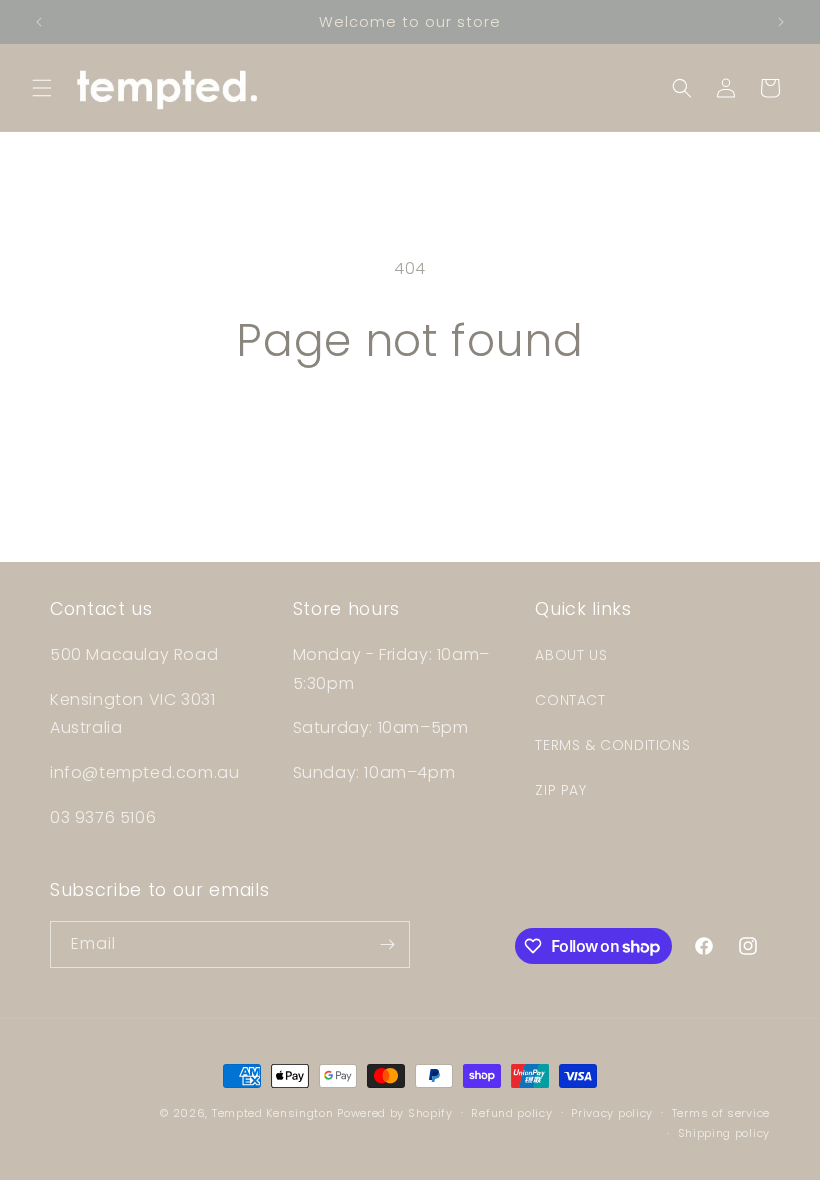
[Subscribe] (387, 944)
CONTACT (570, 700)
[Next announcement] (781, 22)
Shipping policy (724, 1133)
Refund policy (511, 1113)
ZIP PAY (560, 790)
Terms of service (721, 1113)
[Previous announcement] (39, 22)
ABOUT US (571, 655)
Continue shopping (410, 432)
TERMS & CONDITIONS (612, 745)
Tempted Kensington (273, 1113)
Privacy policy (612, 1113)
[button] (42, 88)
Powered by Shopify (395, 1113)
